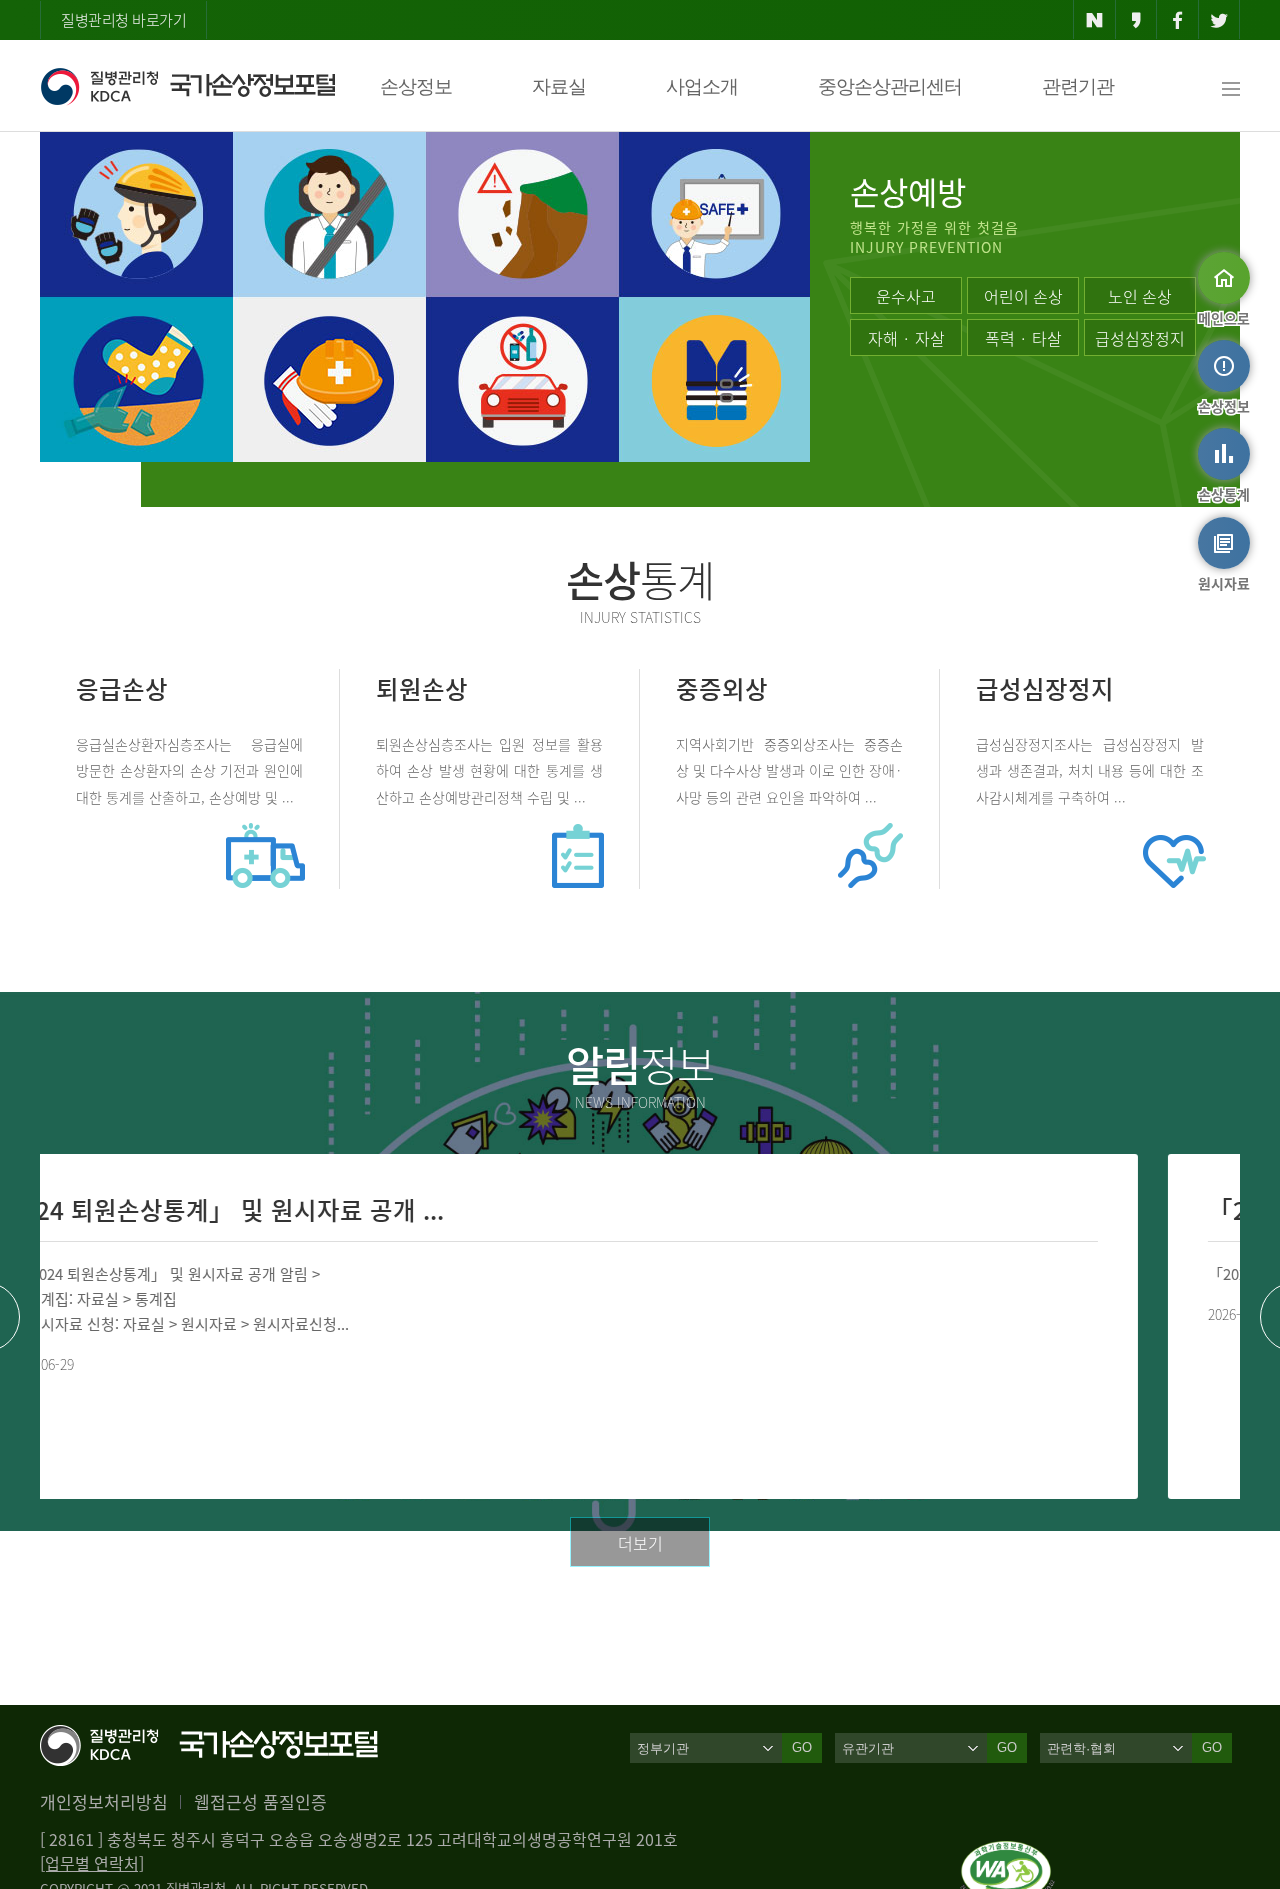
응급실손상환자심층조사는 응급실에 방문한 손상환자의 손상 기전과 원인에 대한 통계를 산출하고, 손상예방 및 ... (189, 769)
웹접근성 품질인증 (260, 1801)
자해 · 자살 (906, 338)
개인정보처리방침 (104, 1801)
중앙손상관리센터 (890, 86)
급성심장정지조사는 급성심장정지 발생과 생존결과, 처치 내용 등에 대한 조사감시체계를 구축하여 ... (1090, 769)
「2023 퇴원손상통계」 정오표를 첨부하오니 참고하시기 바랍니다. (732, 1274)
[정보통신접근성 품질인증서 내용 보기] (1007, 1853)
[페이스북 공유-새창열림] (1177, 20)
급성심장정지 (1140, 338)
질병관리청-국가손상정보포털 (187, 86)
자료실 (559, 86)
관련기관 (1078, 86)
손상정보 (416, 86)
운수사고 (906, 296)
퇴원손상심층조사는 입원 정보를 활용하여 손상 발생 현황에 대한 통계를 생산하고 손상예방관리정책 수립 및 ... (489, 769)
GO (802, 1747)
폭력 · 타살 (1023, 338)
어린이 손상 (1023, 296)
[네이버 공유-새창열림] (1094, 20)
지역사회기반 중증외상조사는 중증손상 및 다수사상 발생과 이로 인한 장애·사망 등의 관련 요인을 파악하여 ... (789, 769)
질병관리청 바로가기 (123, 20)
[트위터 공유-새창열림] (1219, 20)
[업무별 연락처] (92, 1863)
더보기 (640, 1543)
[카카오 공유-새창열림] (1136, 20)
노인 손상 (1140, 296)
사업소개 (702, 86)
